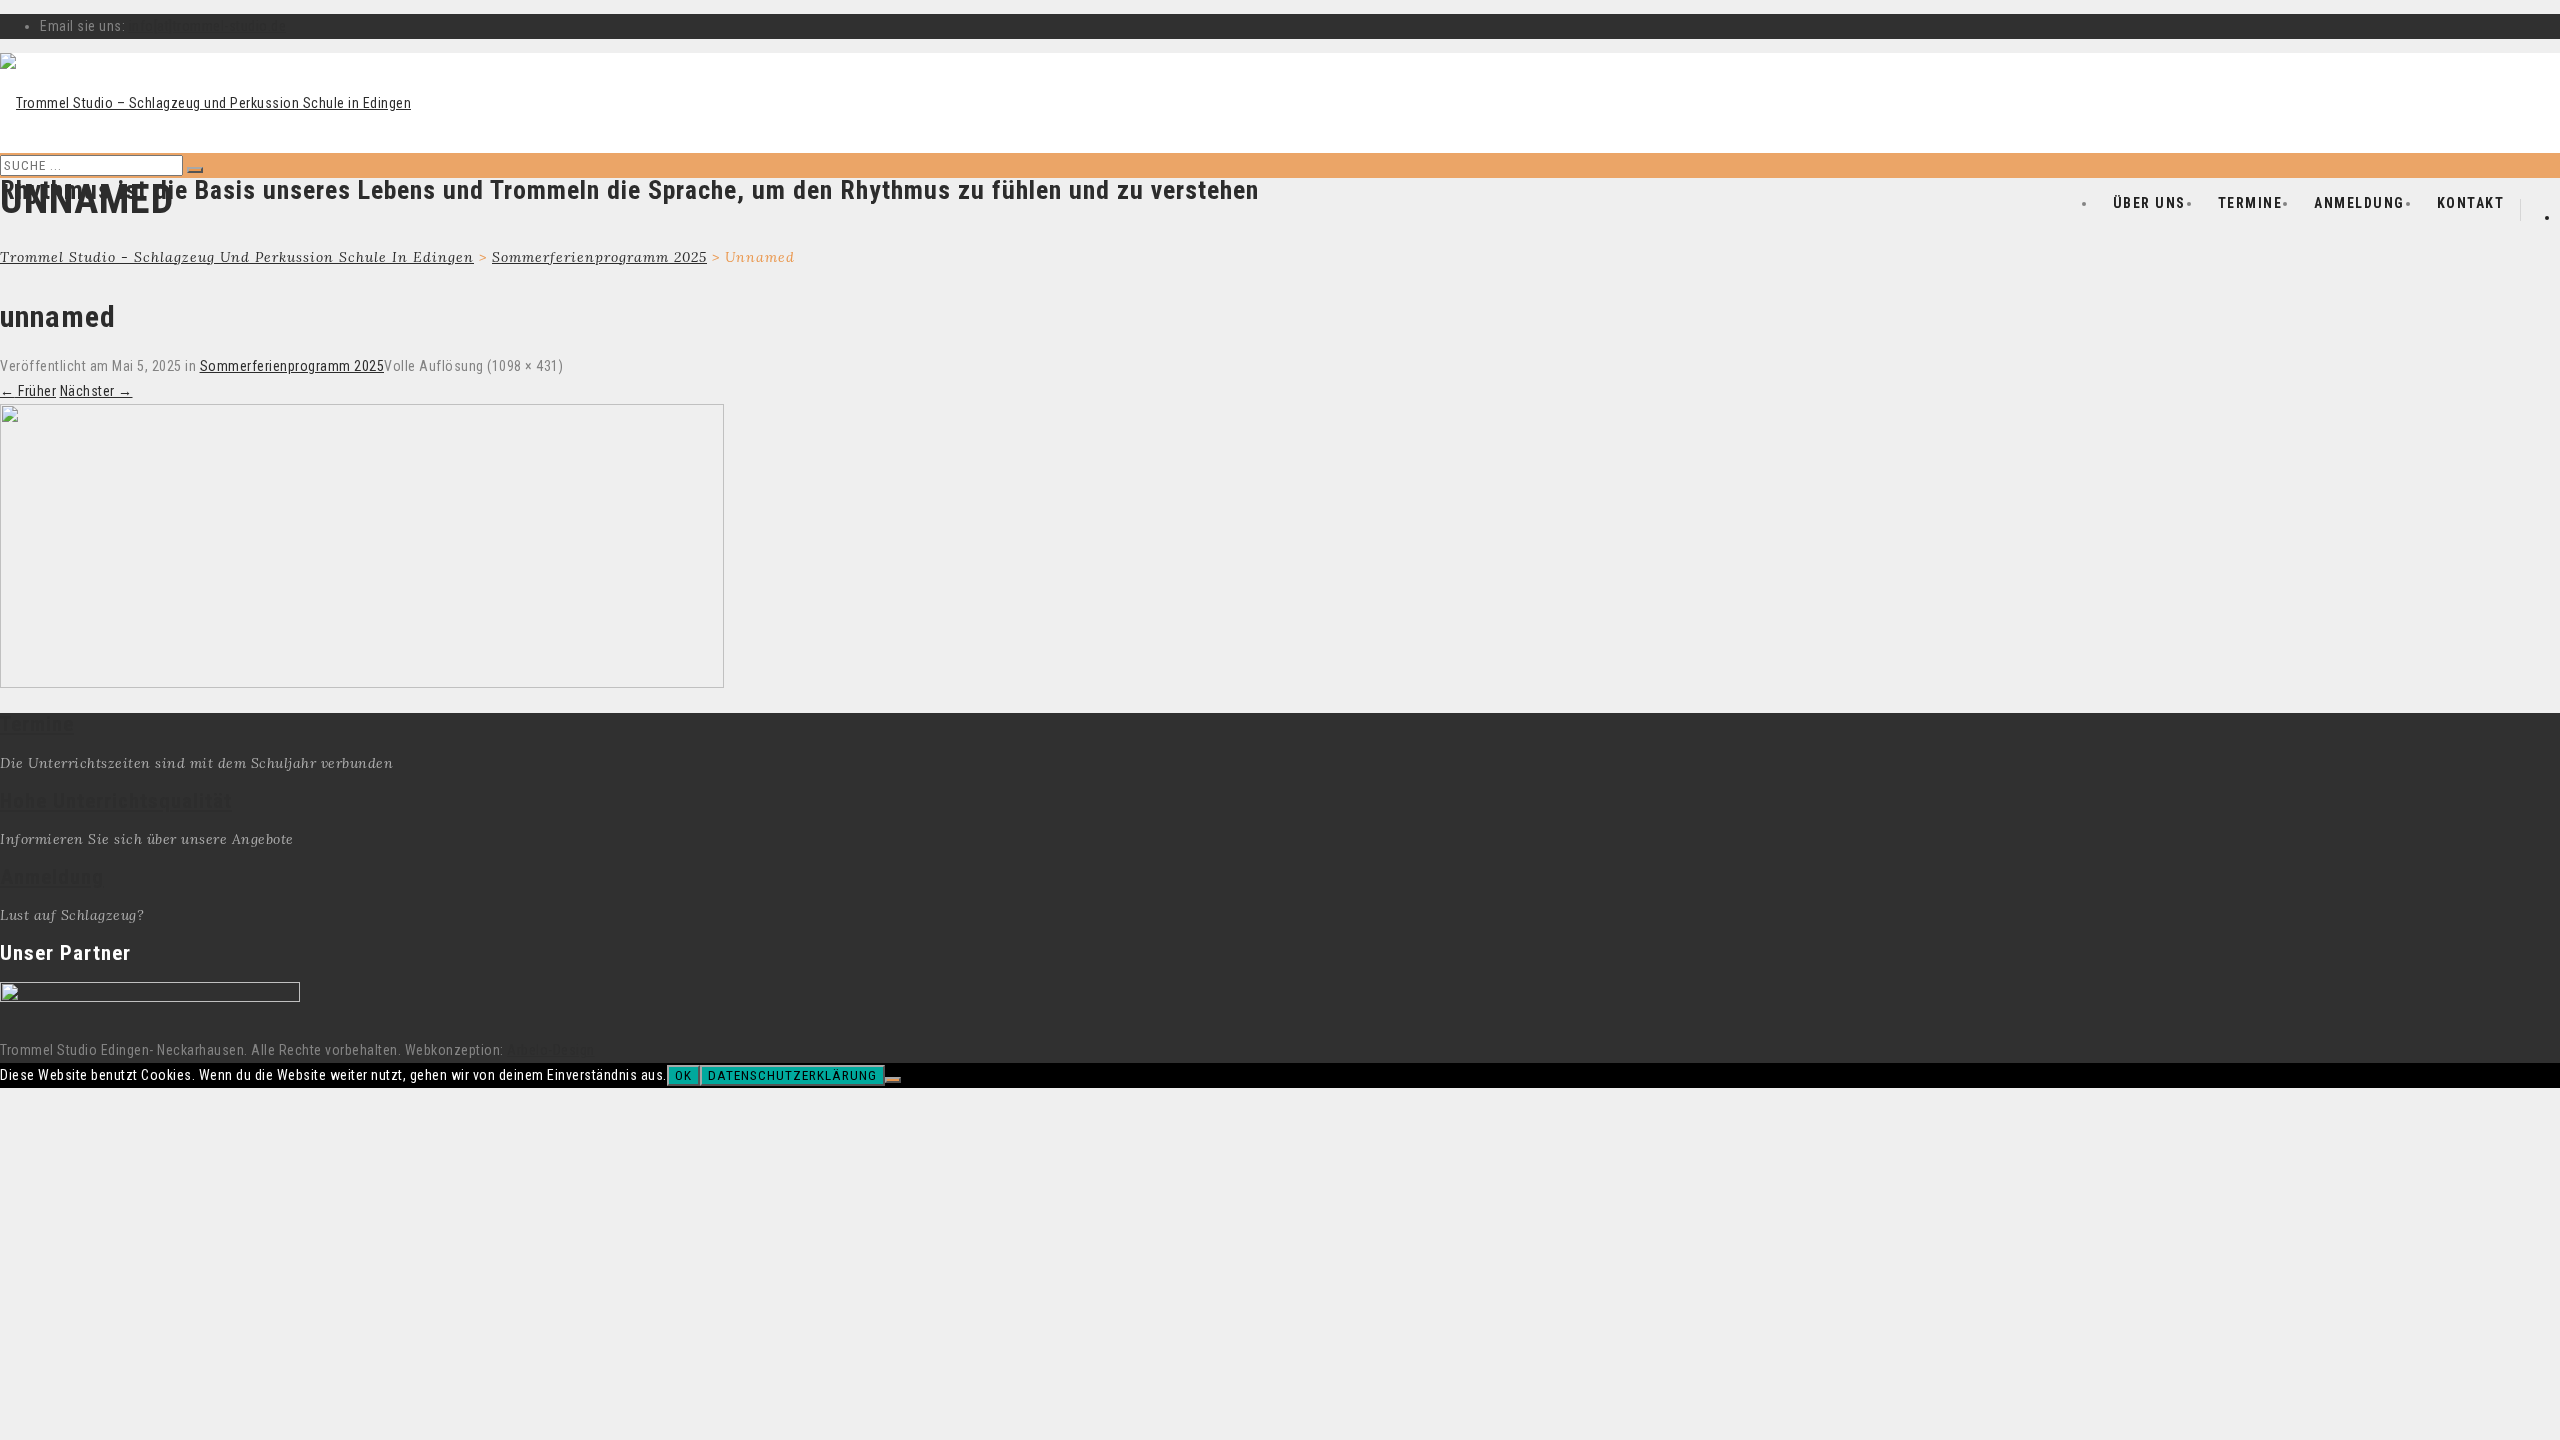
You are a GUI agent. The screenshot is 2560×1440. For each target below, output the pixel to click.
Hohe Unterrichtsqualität (116, 801)
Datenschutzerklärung (792, 1075)
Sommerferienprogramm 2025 (292, 366)
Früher (28, 391)
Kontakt (2471, 203)
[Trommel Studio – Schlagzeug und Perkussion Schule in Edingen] (205, 103)
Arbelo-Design (551, 1050)
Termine (2250, 203)
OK (683, 1075)
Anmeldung (2359, 203)
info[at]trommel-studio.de (208, 26)
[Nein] (893, 1080)
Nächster (96, 391)
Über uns (2149, 203)
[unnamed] (362, 683)
